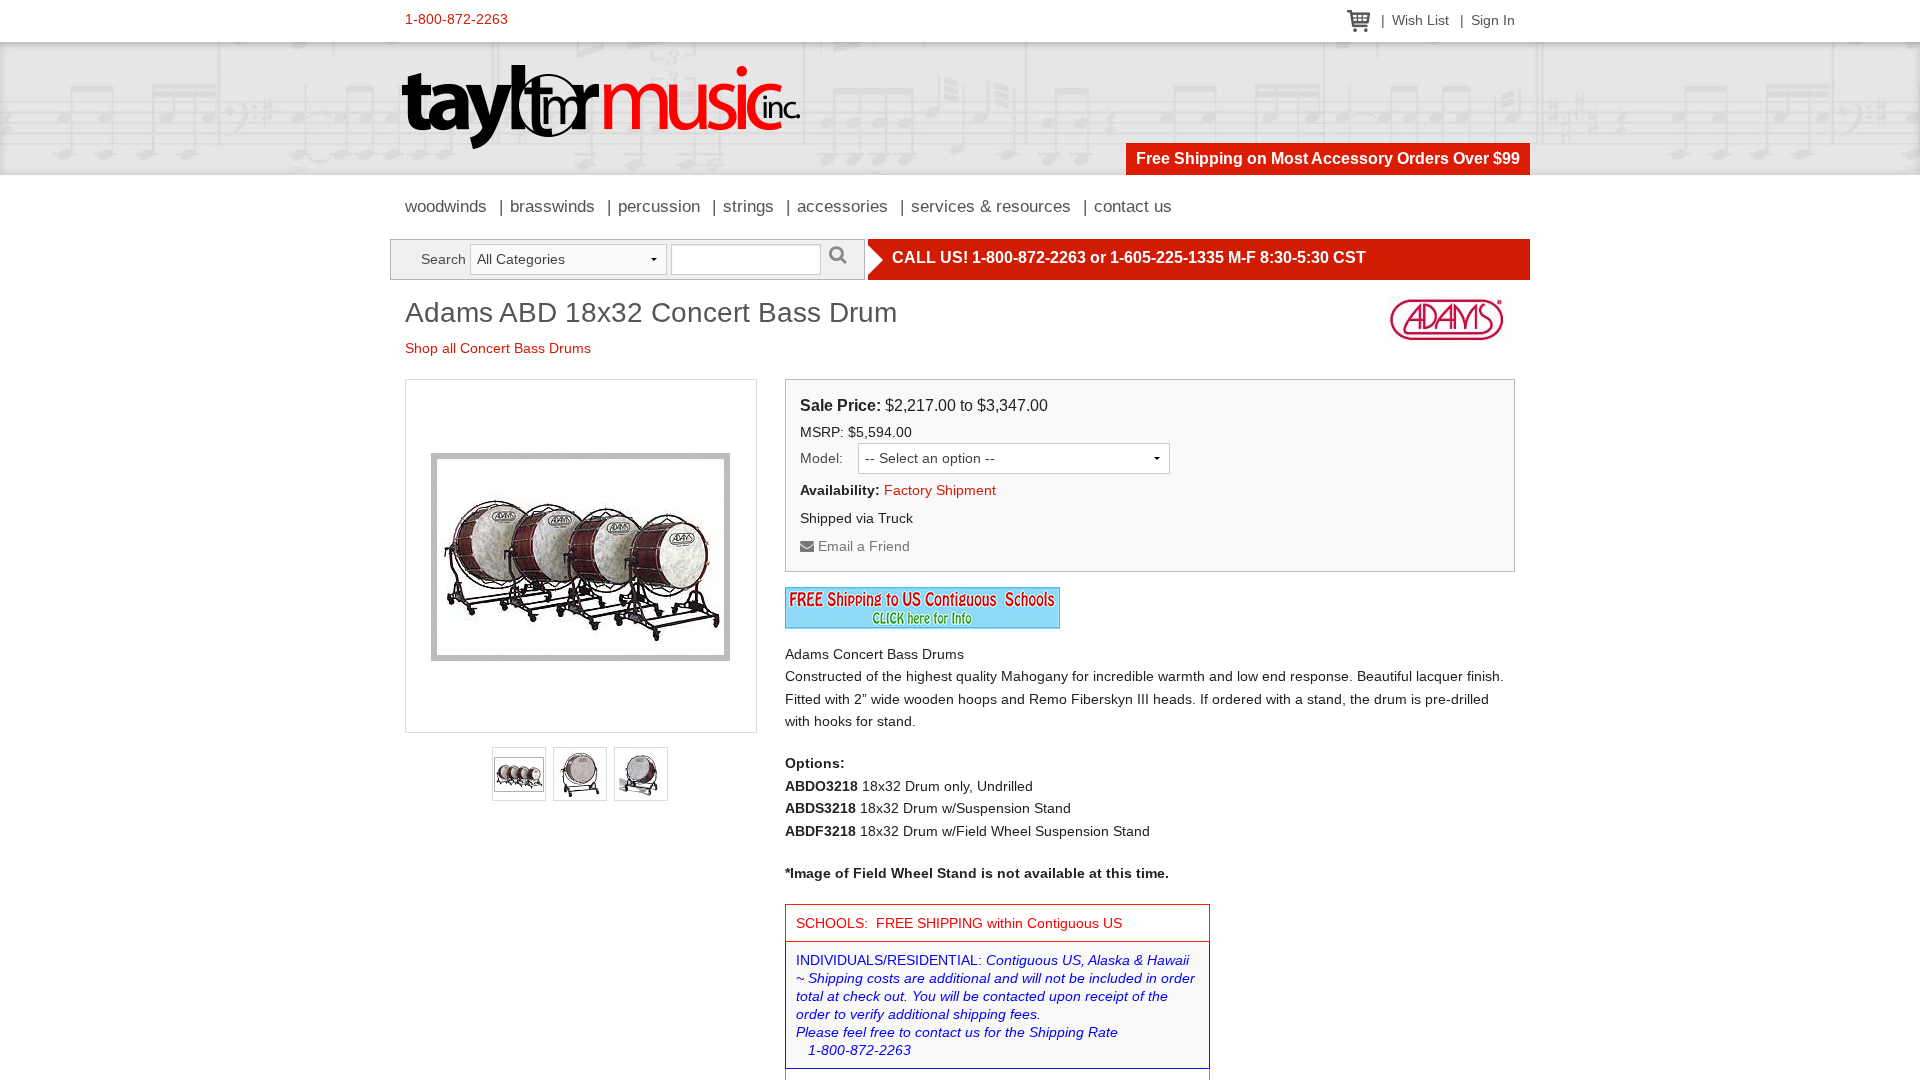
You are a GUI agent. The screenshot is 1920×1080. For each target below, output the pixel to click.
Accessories (842, 206)
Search (443, 259)
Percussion (659, 206)
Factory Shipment (940, 490)
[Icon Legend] (922, 606)
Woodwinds (446, 206)
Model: (821, 458)
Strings (748, 206)
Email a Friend (862, 546)
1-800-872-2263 (456, 19)
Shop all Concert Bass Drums (498, 348)
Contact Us (1133, 206)
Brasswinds (552, 206)
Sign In (1493, 20)
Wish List (1420, 20)
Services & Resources (991, 206)
